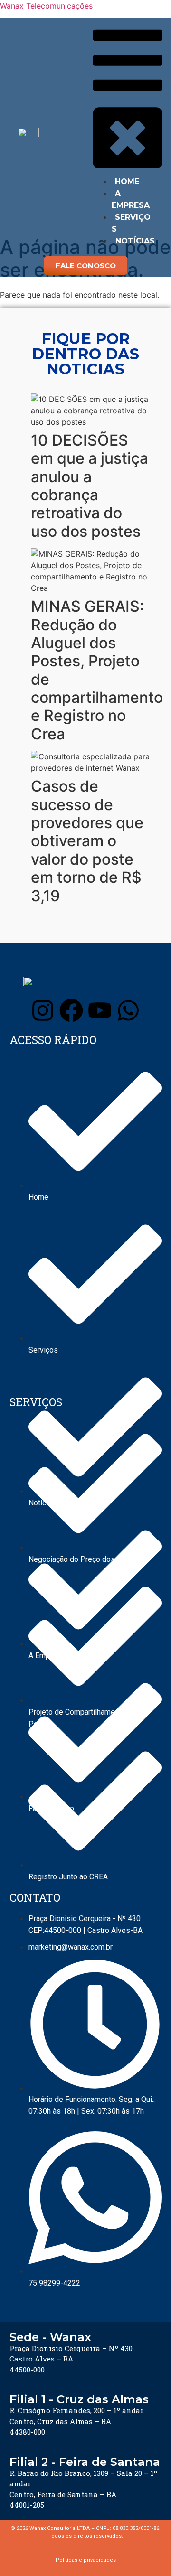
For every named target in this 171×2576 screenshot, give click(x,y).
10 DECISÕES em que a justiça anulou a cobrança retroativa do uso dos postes (90, 486)
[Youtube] (100, 1010)
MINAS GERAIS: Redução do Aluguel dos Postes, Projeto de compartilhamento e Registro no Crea (97, 670)
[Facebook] (71, 1010)
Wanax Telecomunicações (46, 6)
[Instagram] (43, 1010)
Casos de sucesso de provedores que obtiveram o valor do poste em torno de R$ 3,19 (87, 841)
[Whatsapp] (128, 1010)
